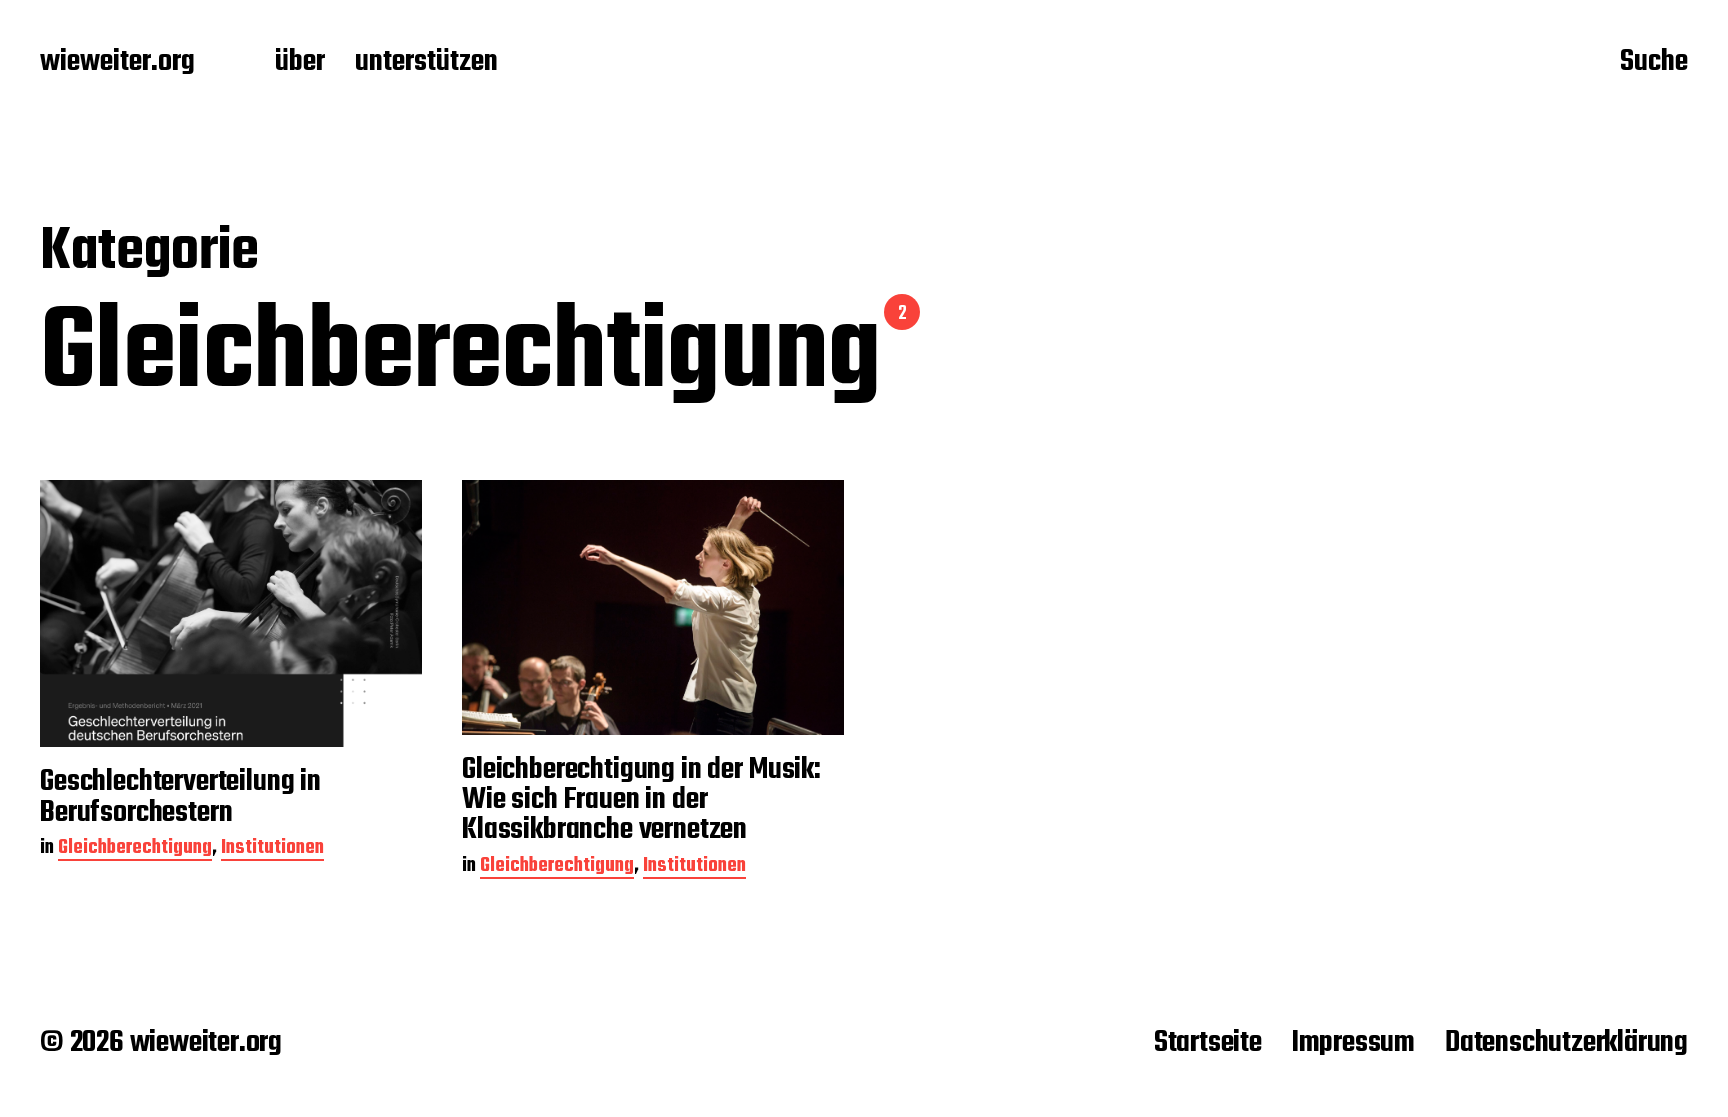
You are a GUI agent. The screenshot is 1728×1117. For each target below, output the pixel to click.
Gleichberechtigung (135, 849)
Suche (1654, 63)
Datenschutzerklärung (1566, 1043)
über (300, 63)
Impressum (1353, 1043)
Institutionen (272, 849)
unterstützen (426, 63)
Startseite (1208, 1043)
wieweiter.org (117, 63)
